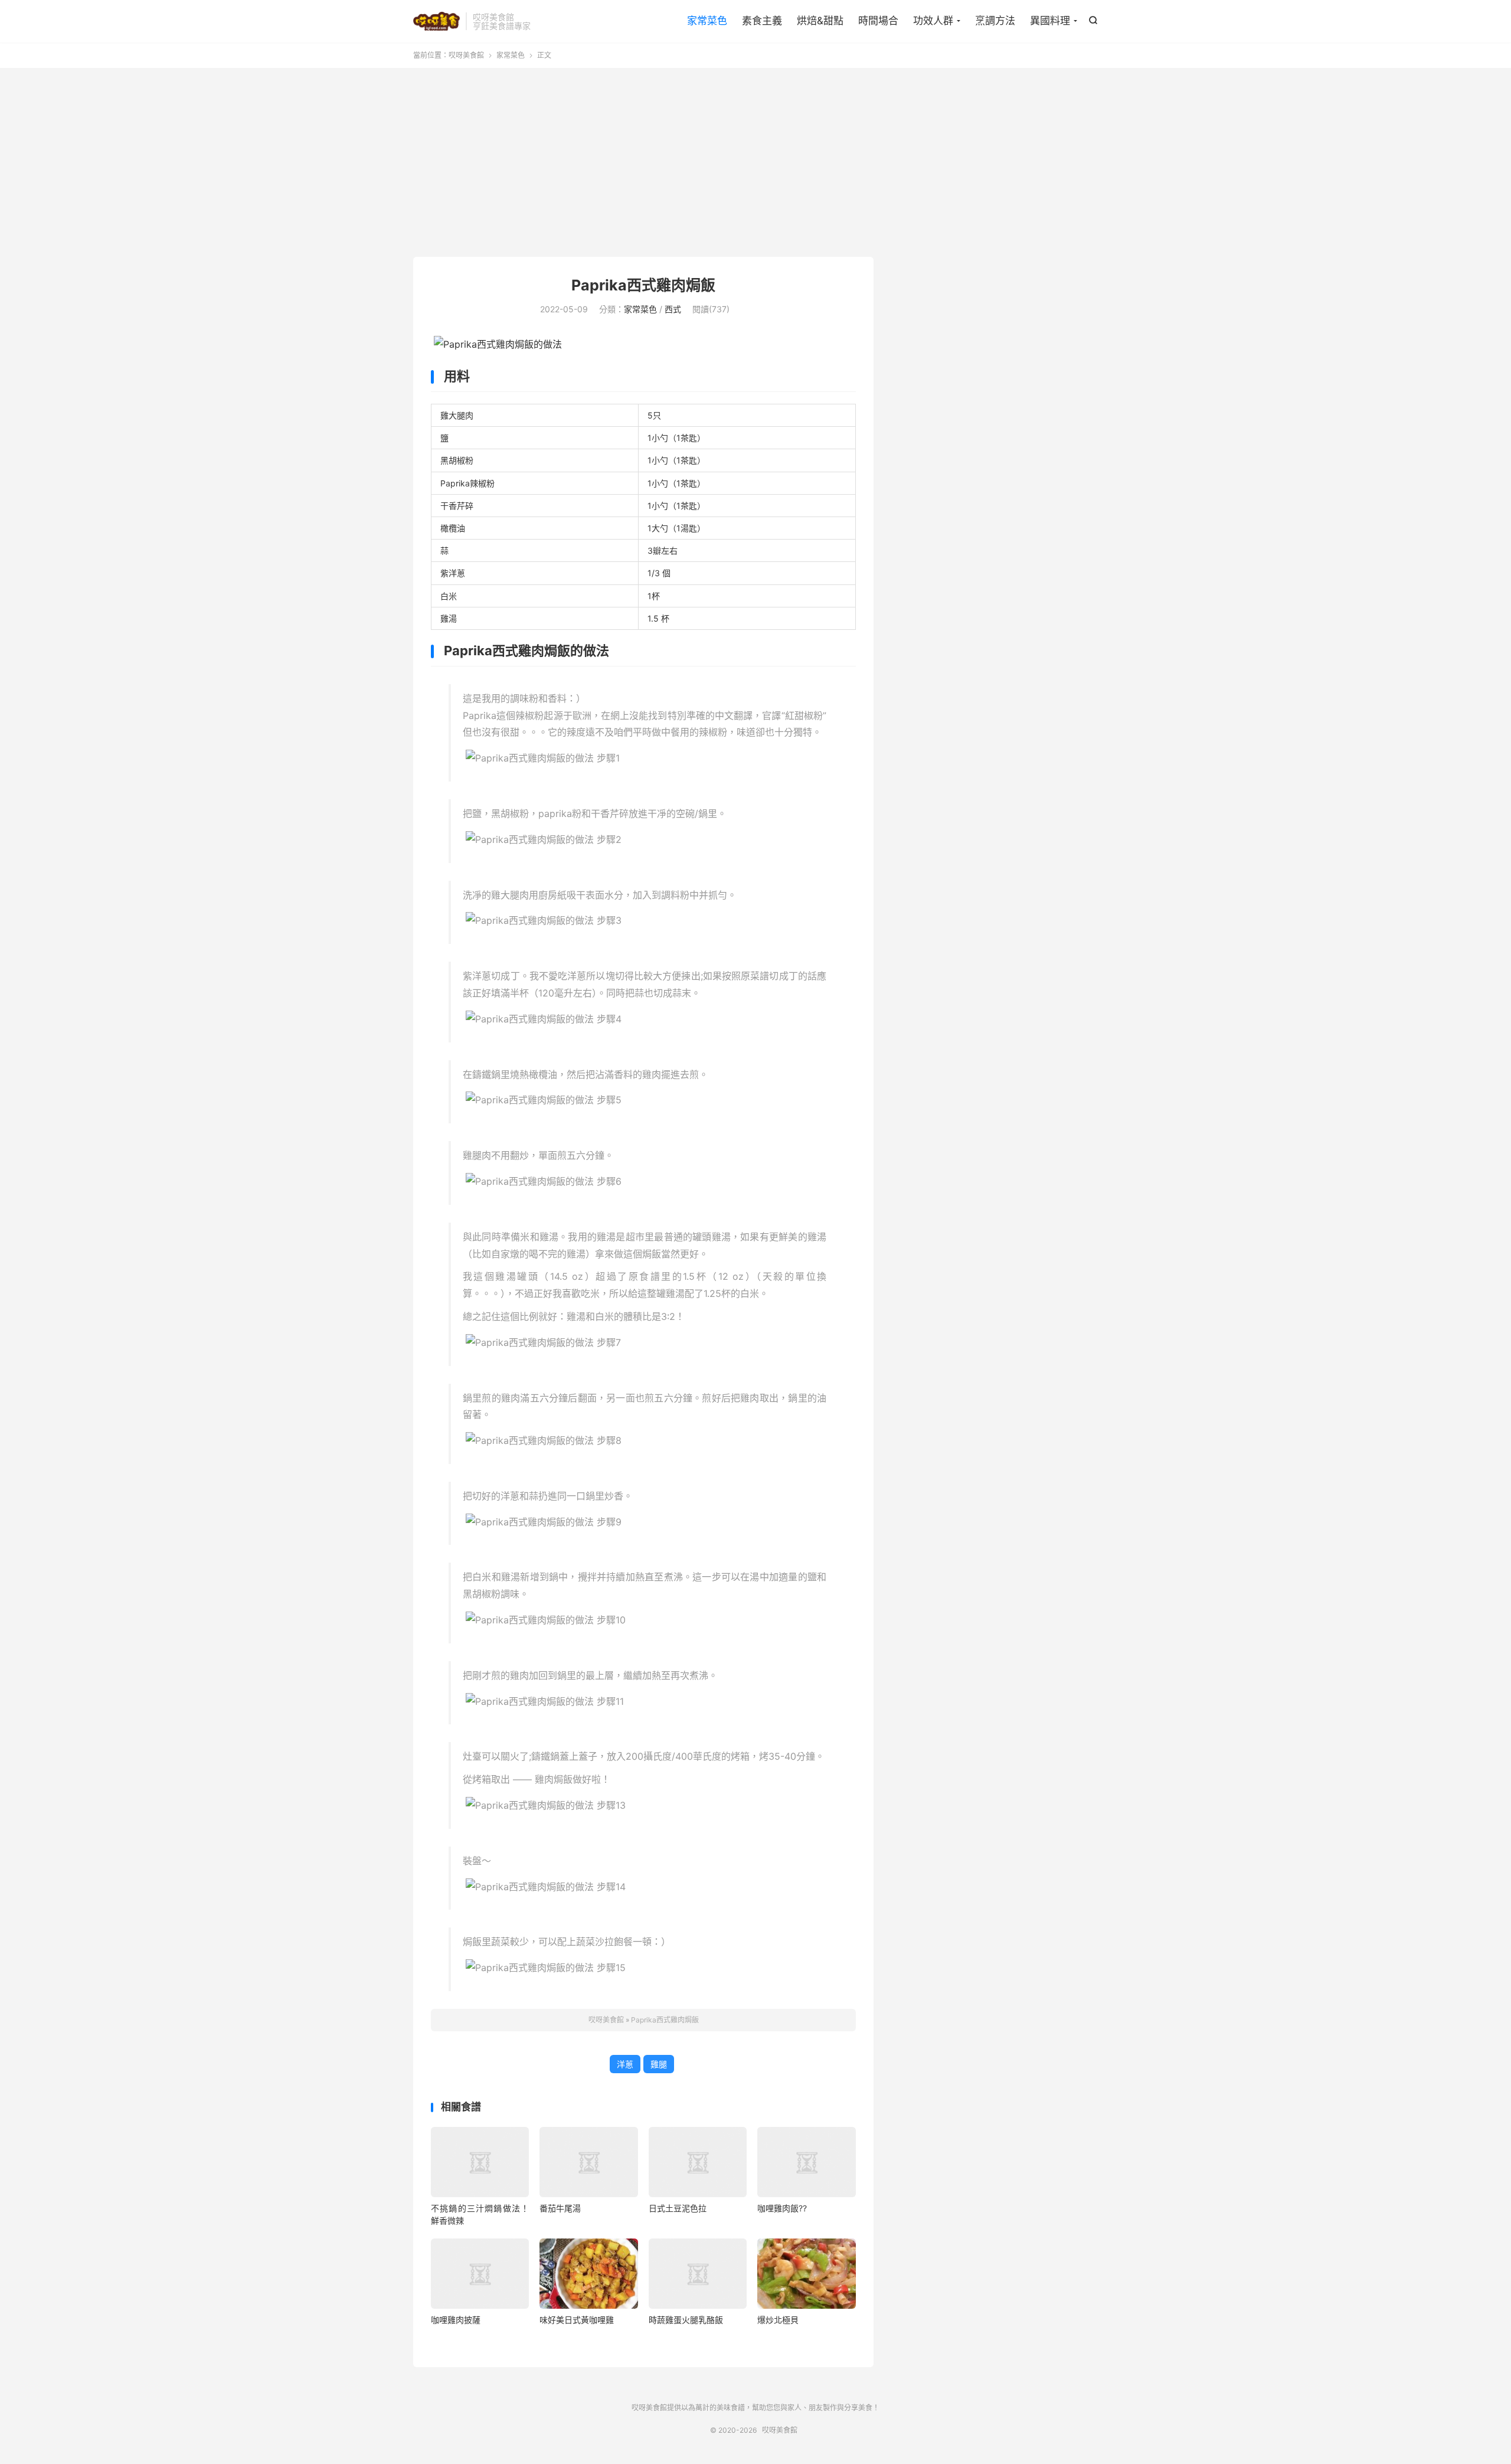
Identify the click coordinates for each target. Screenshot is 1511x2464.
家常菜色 (707, 21)
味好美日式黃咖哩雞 (577, 2320)
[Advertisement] (755, 162)
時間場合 (878, 21)
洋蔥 (625, 2064)
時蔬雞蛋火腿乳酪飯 (686, 2320)
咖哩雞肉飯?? (782, 2208)
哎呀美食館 (436, 21)
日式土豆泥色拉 (678, 2208)
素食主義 (762, 21)
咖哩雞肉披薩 (456, 2320)
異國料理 (1050, 21)
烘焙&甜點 (820, 21)
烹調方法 (995, 21)
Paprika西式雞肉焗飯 (643, 285)
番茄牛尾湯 (560, 2208)
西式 (673, 309)
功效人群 (933, 21)
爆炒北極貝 (778, 2320)
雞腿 (659, 2064)
